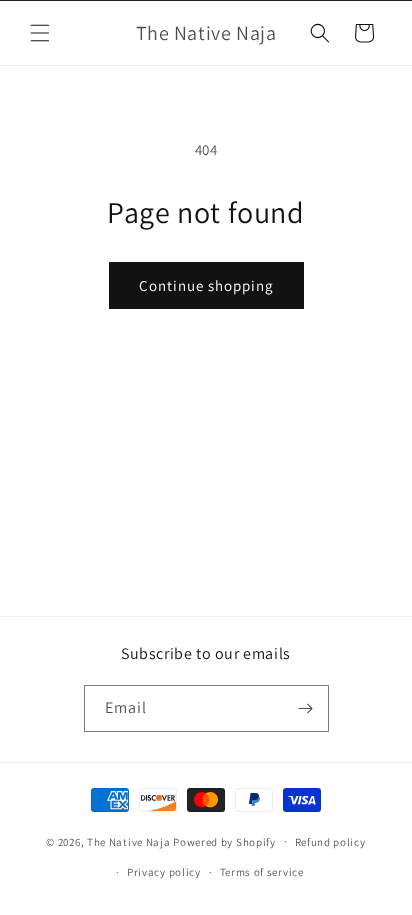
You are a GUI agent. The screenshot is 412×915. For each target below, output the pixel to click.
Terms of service (262, 872)
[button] (40, 33)
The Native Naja (129, 841)
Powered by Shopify (224, 841)
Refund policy (330, 842)
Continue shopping (206, 285)
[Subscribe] (306, 708)
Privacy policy (164, 872)
